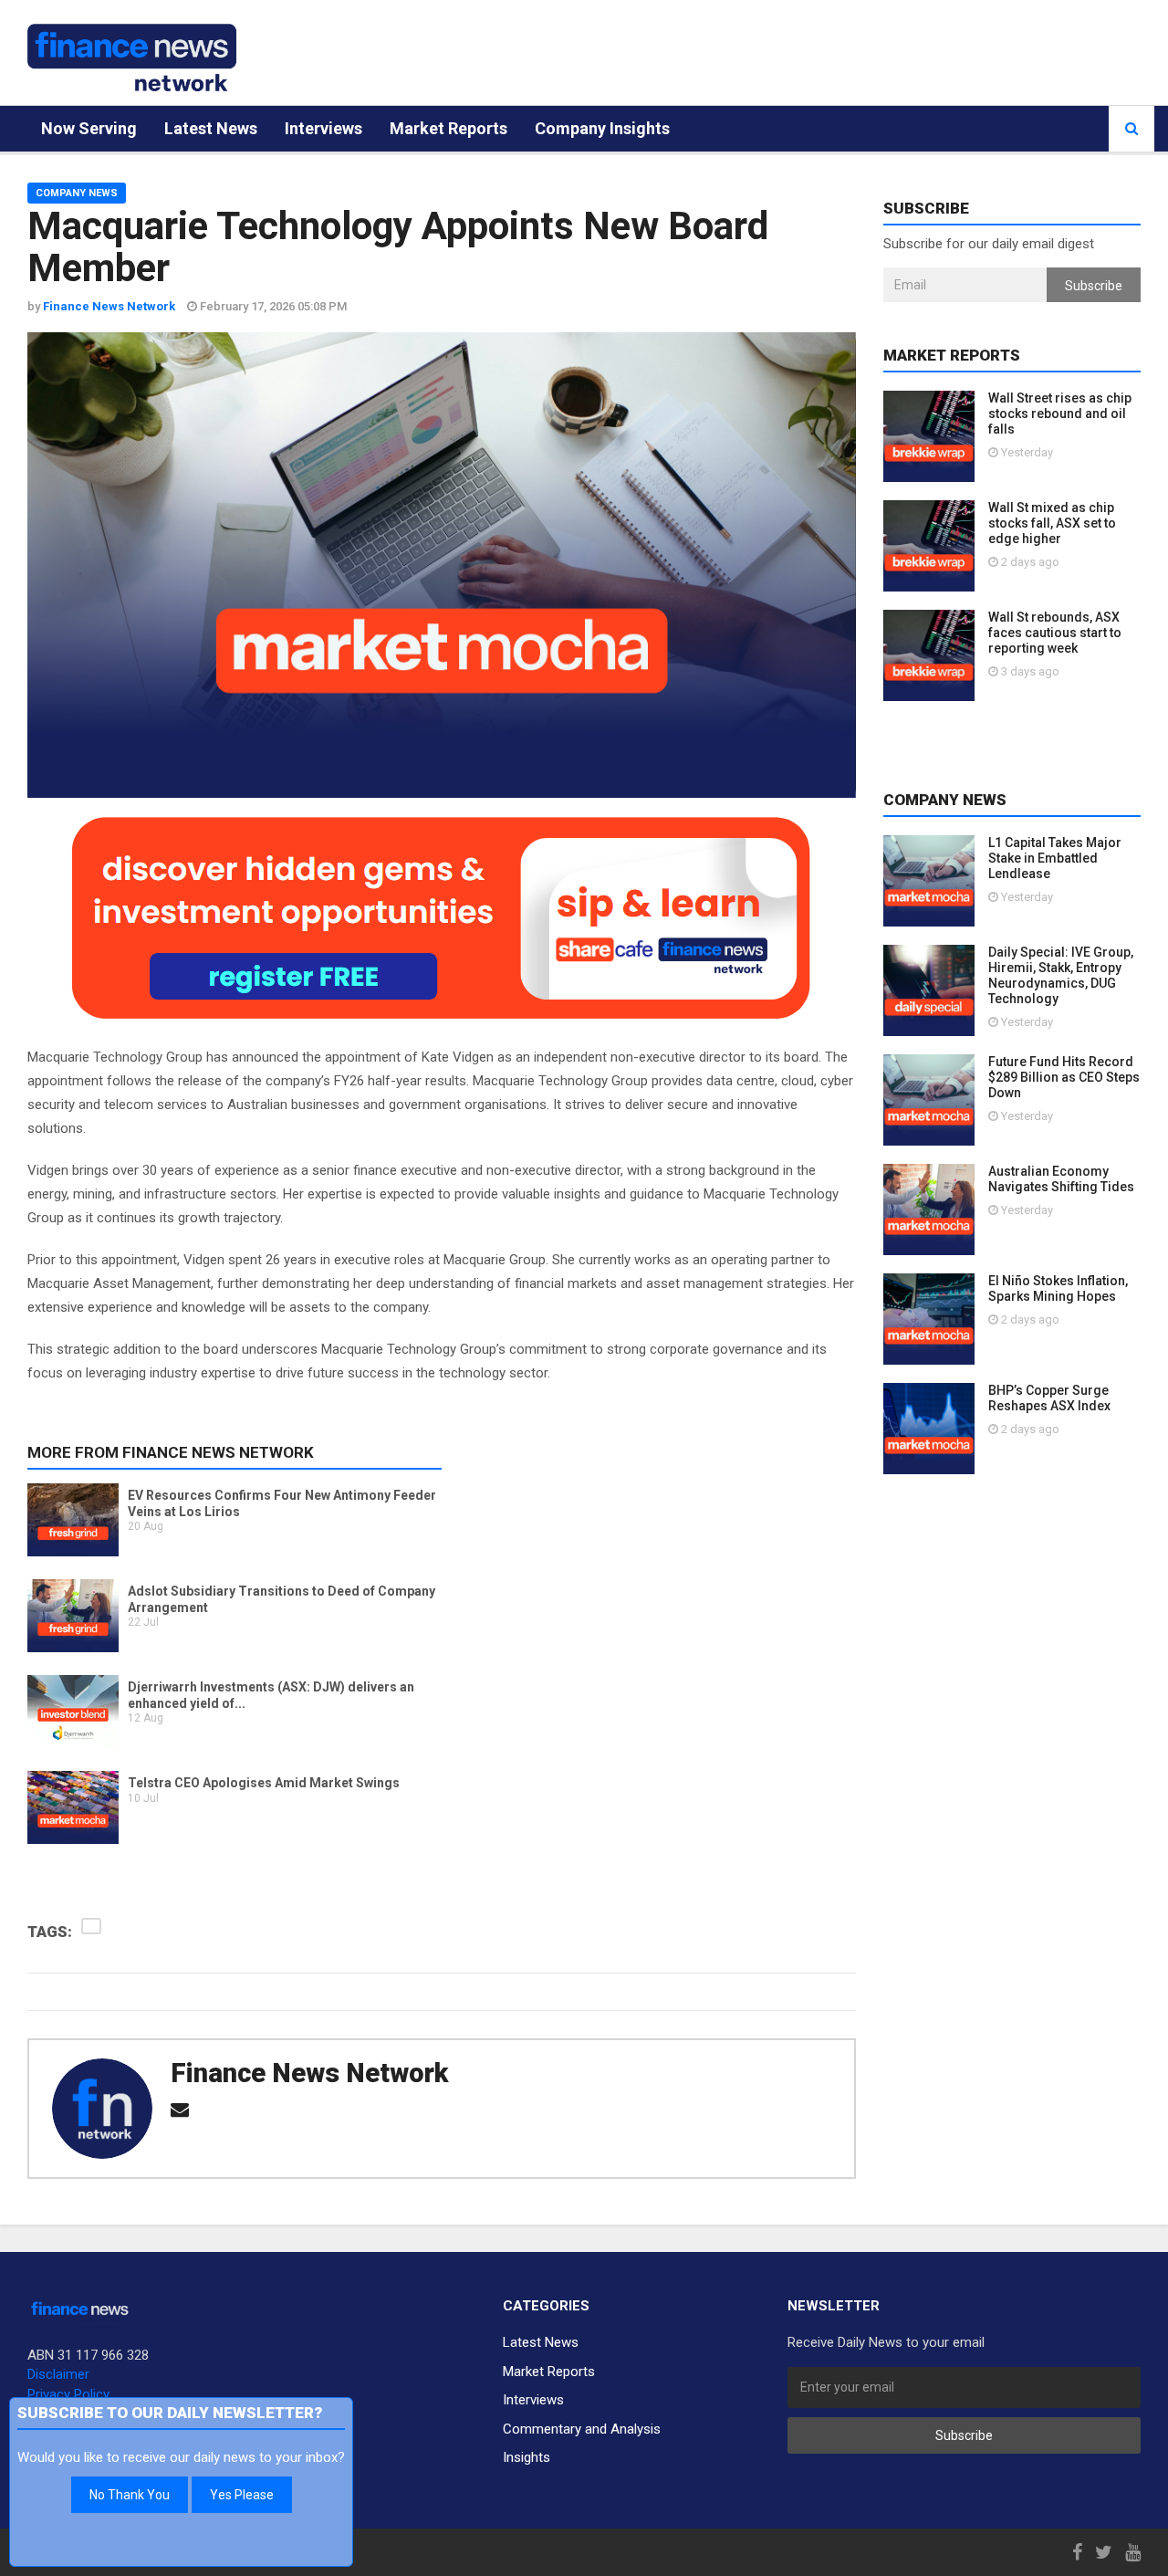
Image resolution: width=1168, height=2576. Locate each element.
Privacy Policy (68, 2394)
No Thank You (130, 2495)
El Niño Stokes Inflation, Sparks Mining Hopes (1058, 1288)
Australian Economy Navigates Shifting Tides (1061, 1179)
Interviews (323, 128)
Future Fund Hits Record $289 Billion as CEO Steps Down (1064, 1077)
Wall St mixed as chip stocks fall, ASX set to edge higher (1052, 523)
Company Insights (602, 128)
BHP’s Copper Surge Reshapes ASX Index (1049, 1398)
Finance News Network (309, 2073)
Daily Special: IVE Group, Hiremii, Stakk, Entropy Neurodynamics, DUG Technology (1061, 975)
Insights (527, 2457)
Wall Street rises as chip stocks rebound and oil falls (1060, 414)
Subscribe (1094, 286)
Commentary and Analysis (582, 2429)
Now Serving (89, 128)
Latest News (211, 128)
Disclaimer (58, 2374)
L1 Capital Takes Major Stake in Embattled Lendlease (1055, 858)
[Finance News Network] (132, 58)
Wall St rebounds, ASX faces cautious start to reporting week (1055, 633)
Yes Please (242, 2495)
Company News (77, 193)
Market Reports (448, 128)
